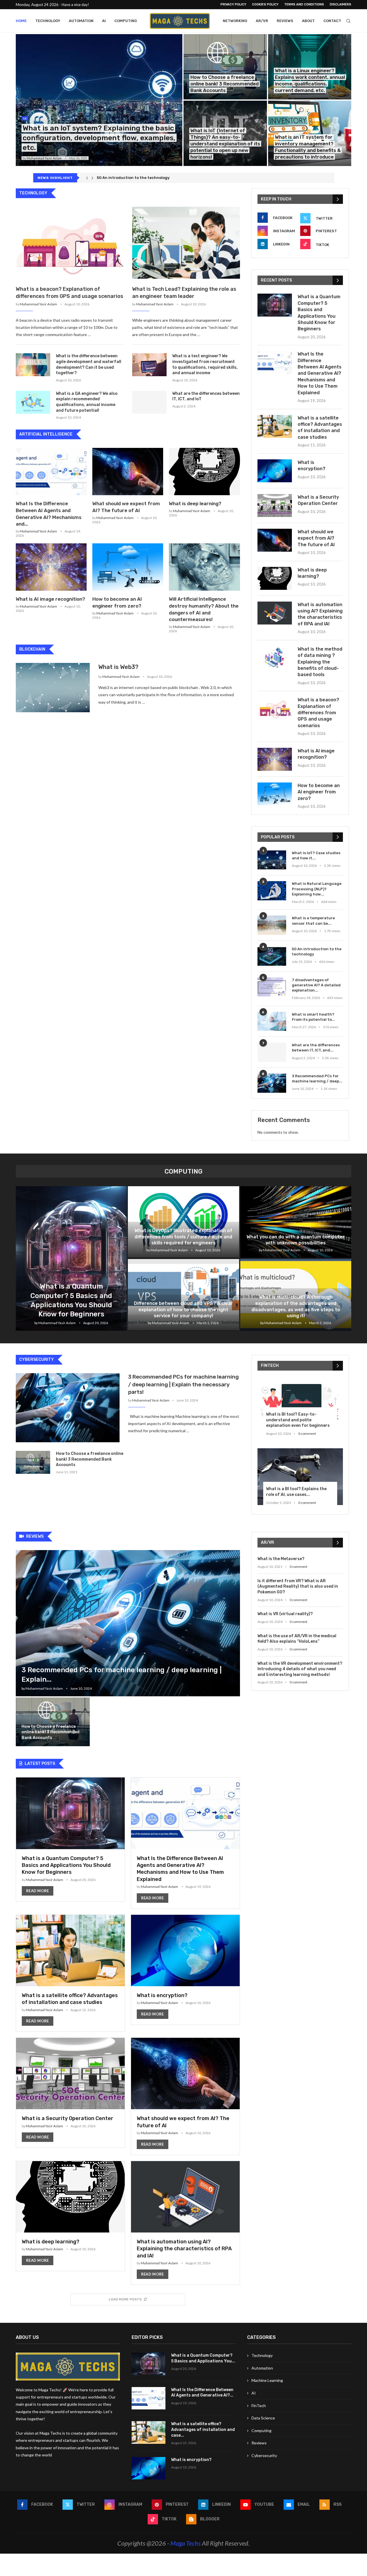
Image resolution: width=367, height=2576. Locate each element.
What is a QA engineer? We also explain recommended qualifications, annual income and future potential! (87, 402)
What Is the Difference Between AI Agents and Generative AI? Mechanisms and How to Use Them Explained (320, 373)
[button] (87, 178)
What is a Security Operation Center (318, 500)
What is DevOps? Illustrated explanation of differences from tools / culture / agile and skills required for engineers (183, 1237)
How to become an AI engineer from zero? (319, 792)
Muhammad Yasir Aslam (44, 158)
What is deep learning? (195, 504)
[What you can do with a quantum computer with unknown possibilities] (296, 1222)
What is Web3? (118, 667)
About (308, 21)
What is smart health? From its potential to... (314, 1017)
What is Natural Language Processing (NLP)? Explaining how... (317, 889)
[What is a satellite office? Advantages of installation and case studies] (275, 426)
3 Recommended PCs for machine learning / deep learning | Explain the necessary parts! (183, 1384)
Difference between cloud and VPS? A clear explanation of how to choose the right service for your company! (183, 1310)
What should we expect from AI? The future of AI (316, 538)
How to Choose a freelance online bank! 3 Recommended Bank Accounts (225, 84)
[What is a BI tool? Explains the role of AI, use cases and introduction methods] (300, 1477)
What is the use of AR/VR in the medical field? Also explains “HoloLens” (297, 1639)
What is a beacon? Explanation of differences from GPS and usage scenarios (70, 293)
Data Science (263, 2418)
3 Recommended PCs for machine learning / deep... (317, 1079)
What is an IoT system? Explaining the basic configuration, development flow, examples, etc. (99, 138)
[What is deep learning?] (204, 472)
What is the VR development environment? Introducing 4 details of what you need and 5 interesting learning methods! (300, 1669)
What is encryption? (312, 466)
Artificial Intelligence (46, 434)
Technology (48, 21)
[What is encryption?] (275, 471)
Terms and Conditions (304, 4)
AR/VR (262, 21)
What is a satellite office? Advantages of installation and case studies (320, 428)
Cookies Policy (265, 4)
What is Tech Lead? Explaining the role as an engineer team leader (184, 293)
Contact (332, 21)
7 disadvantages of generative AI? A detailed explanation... (316, 985)
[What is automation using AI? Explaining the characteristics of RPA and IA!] (275, 613)
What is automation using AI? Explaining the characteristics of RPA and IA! (320, 614)
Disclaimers (340, 4)
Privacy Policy (233, 4)
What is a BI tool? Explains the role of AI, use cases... (296, 1492)
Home (21, 21)
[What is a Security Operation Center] (275, 506)
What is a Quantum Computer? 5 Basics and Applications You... (203, 2358)
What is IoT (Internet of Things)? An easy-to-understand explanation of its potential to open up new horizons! (225, 144)
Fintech (270, 1366)
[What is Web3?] (53, 688)
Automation (81, 21)
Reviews (285, 21)
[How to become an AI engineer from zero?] (128, 567)
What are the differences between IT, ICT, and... (316, 1048)
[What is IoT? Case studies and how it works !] (272, 860)
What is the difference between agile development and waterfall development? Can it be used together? (89, 364)
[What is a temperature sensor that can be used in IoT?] (272, 925)
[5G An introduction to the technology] (272, 956)
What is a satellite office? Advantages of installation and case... (203, 2429)
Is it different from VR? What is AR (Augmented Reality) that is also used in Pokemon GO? (298, 1586)
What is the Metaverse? (281, 1559)
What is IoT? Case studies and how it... (316, 855)
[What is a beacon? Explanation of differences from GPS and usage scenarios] (70, 243)
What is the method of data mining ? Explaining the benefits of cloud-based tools (320, 662)
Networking (235, 21)
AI (104, 21)
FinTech (259, 2406)
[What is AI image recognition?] (51, 567)
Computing (126, 21)
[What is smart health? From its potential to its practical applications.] (272, 1021)
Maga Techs (186, 2543)
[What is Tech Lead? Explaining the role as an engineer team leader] (186, 243)
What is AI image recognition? (50, 599)
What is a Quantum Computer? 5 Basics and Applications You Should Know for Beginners (319, 313)
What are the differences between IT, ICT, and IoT (206, 396)
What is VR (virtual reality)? (285, 1614)
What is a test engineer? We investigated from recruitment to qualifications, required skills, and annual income (205, 364)
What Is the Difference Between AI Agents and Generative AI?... (202, 2393)
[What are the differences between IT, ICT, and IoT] (149, 402)
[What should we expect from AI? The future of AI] (128, 472)
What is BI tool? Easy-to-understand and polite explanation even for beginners (298, 1420)
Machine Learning (267, 2380)
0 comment (307, 1434)
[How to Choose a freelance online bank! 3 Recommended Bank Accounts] (225, 67)
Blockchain (32, 649)
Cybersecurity (37, 1360)
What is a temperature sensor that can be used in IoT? (149, 178)
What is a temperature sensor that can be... (313, 921)
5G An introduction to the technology (317, 952)
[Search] (348, 21)
